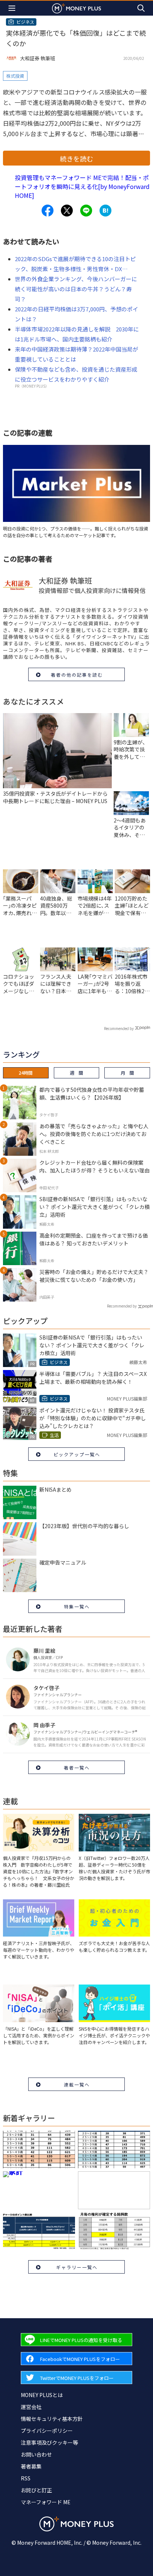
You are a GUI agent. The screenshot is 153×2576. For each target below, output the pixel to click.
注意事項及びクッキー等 (49, 2442)
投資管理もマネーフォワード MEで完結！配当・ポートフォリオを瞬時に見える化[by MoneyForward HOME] (82, 186)
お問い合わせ (36, 2454)
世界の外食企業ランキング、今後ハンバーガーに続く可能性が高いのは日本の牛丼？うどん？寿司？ (76, 289)
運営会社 (31, 2407)
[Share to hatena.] (105, 211)
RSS (26, 2478)
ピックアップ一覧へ (77, 1454)
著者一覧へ (77, 1767)
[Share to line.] (86, 211)
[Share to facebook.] (48, 211)
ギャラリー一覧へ (77, 2267)
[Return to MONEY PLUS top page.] (76, 8)
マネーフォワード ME (46, 2502)
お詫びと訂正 (36, 2490)
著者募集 (31, 2466)
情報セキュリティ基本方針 (52, 2419)
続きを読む (76, 158)
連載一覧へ (77, 2084)
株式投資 (15, 76)
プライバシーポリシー (47, 2431)
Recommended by (119, 1028)
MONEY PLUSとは (42, 2395)
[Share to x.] (67, 211)
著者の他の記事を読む (77, 675)
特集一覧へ (77, 1606)
